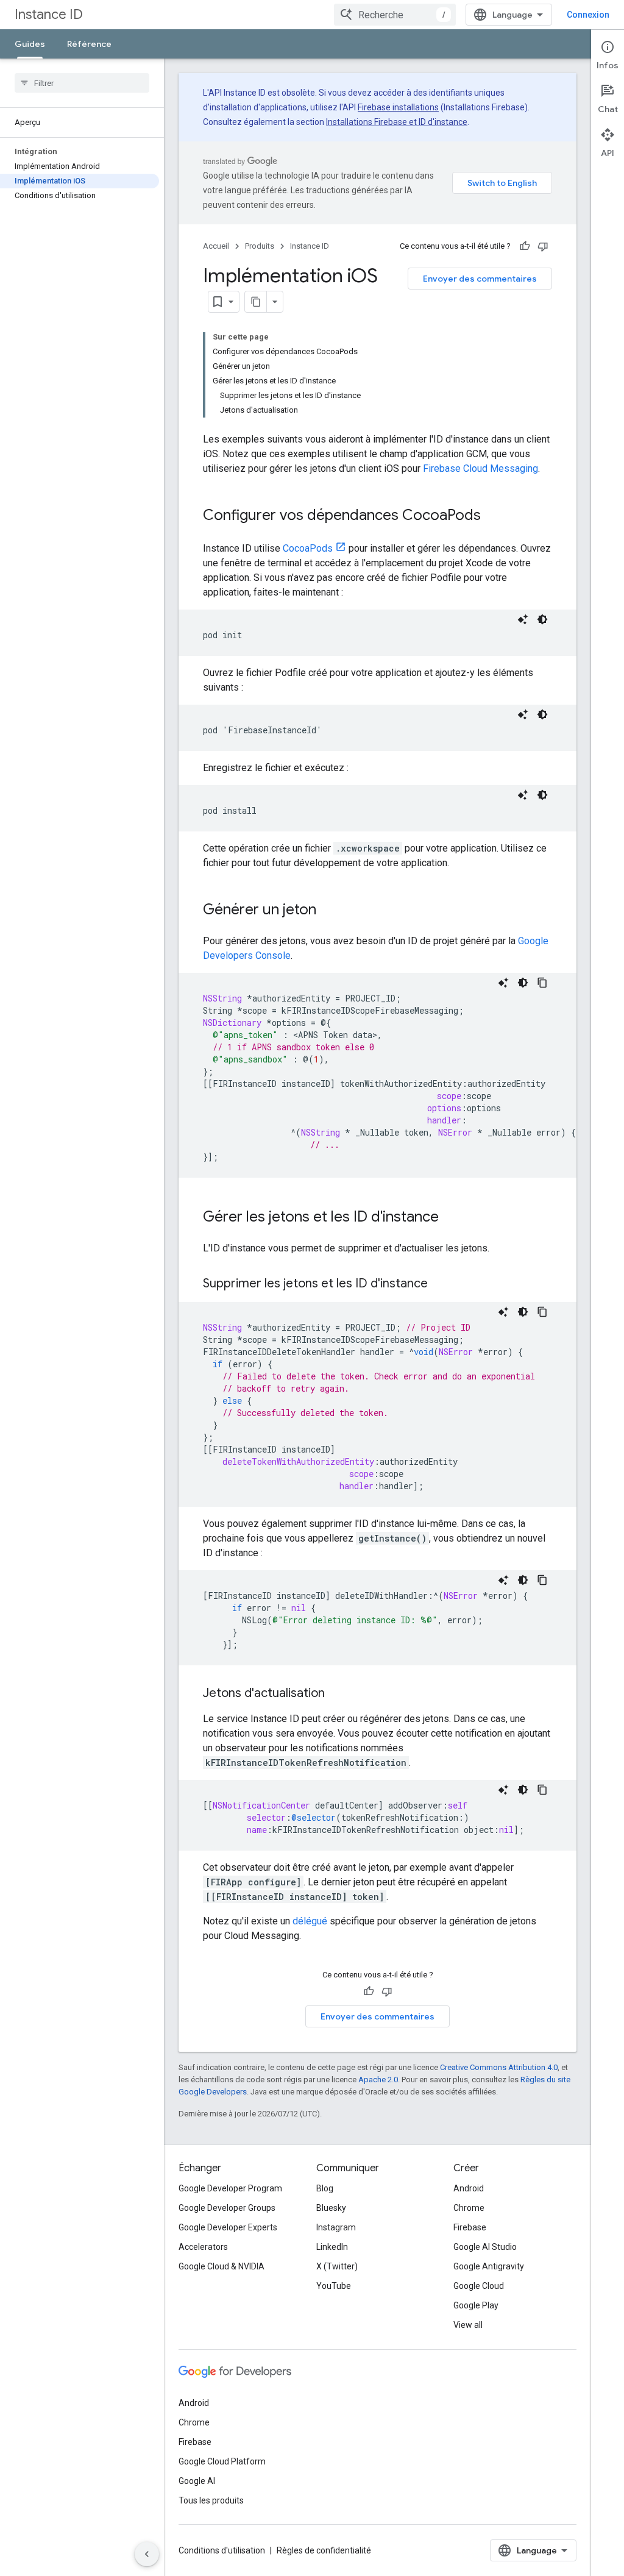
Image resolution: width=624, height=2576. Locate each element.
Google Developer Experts (228, 2227)
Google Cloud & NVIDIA (222, 2266)
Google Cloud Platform (222, 2461)
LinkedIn (332, 2247)
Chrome (469, 2208)
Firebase (470, 2227)
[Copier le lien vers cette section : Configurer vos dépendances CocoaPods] (493, 516)
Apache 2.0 (378, 2080)
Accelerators (203, 2247)
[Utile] (525, 246)
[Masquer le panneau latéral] (147, 2554)
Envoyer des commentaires (480, 279)
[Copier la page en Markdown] (256, 302)
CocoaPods (308, 548)
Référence (89, 44)
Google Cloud (479, 2286)
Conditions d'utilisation (222, 2550)
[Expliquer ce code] (523, 619)
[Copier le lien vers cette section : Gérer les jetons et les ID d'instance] (451, 1218)
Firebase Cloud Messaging (480, 468)
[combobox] (395, 15)
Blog (325, 2188)
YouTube (334, 2286)
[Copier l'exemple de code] (542, 983)
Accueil (216, 246)
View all (468, 2325)
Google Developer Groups (227, 2208)
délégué (310, 1921)
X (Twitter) (337, 2266)
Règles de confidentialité (324, 2550)
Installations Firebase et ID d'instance (397, 122)
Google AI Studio (485, 2247)
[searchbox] (82, 83)
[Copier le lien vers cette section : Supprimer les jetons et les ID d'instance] (440, 1284)
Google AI (197, 2481)
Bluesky (331, 2208)
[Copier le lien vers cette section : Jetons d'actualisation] (337, 1694)
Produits (260, 246)
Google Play (476, 2305)
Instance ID (49, 14)
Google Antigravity (489, 2266)
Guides (30, 44)
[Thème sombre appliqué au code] (542, 619)
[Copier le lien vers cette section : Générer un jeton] (328, 911)
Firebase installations (398, 107)
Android (469, 2188)
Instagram (336, 2227)
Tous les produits (211, 2500)
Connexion (588, 15)
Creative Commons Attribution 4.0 (499, 2067)
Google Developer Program (230, 2188)
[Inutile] (543, 246)
